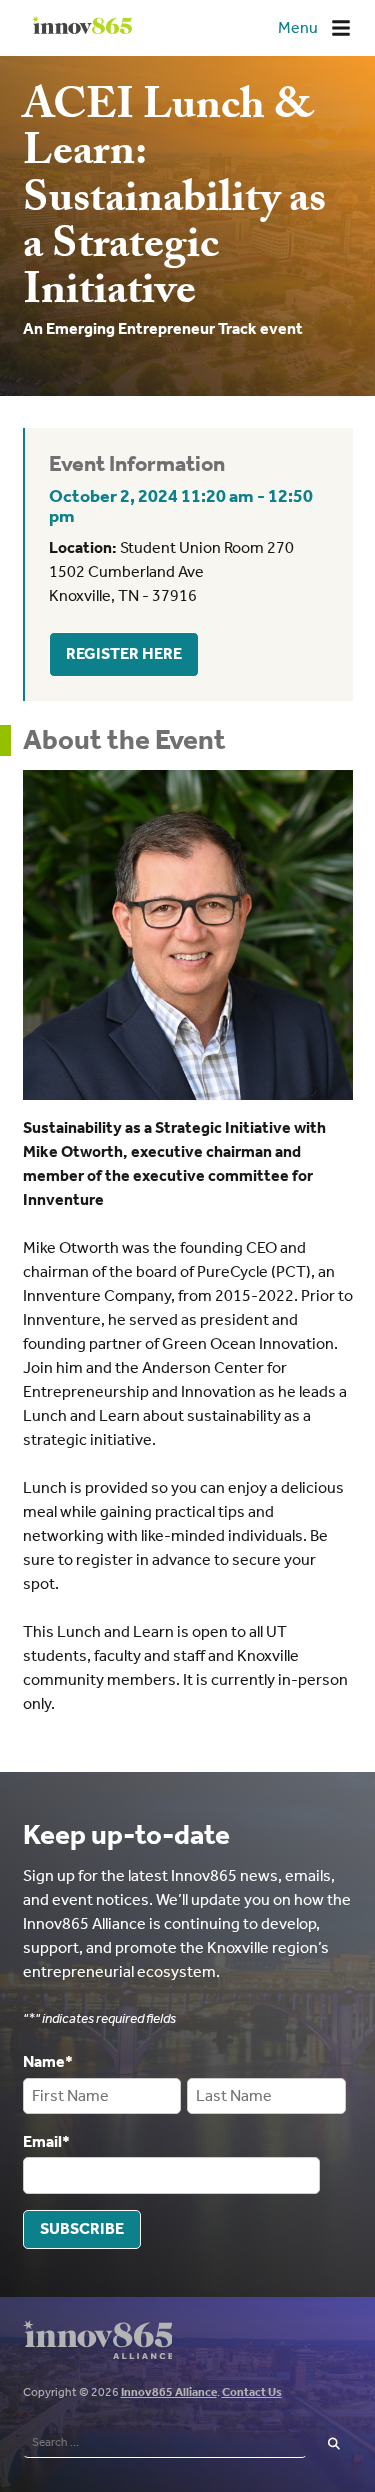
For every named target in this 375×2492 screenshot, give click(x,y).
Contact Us (252, 2392)
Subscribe (82, 2228)
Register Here (124, 653)
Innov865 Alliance (169, 2392)
